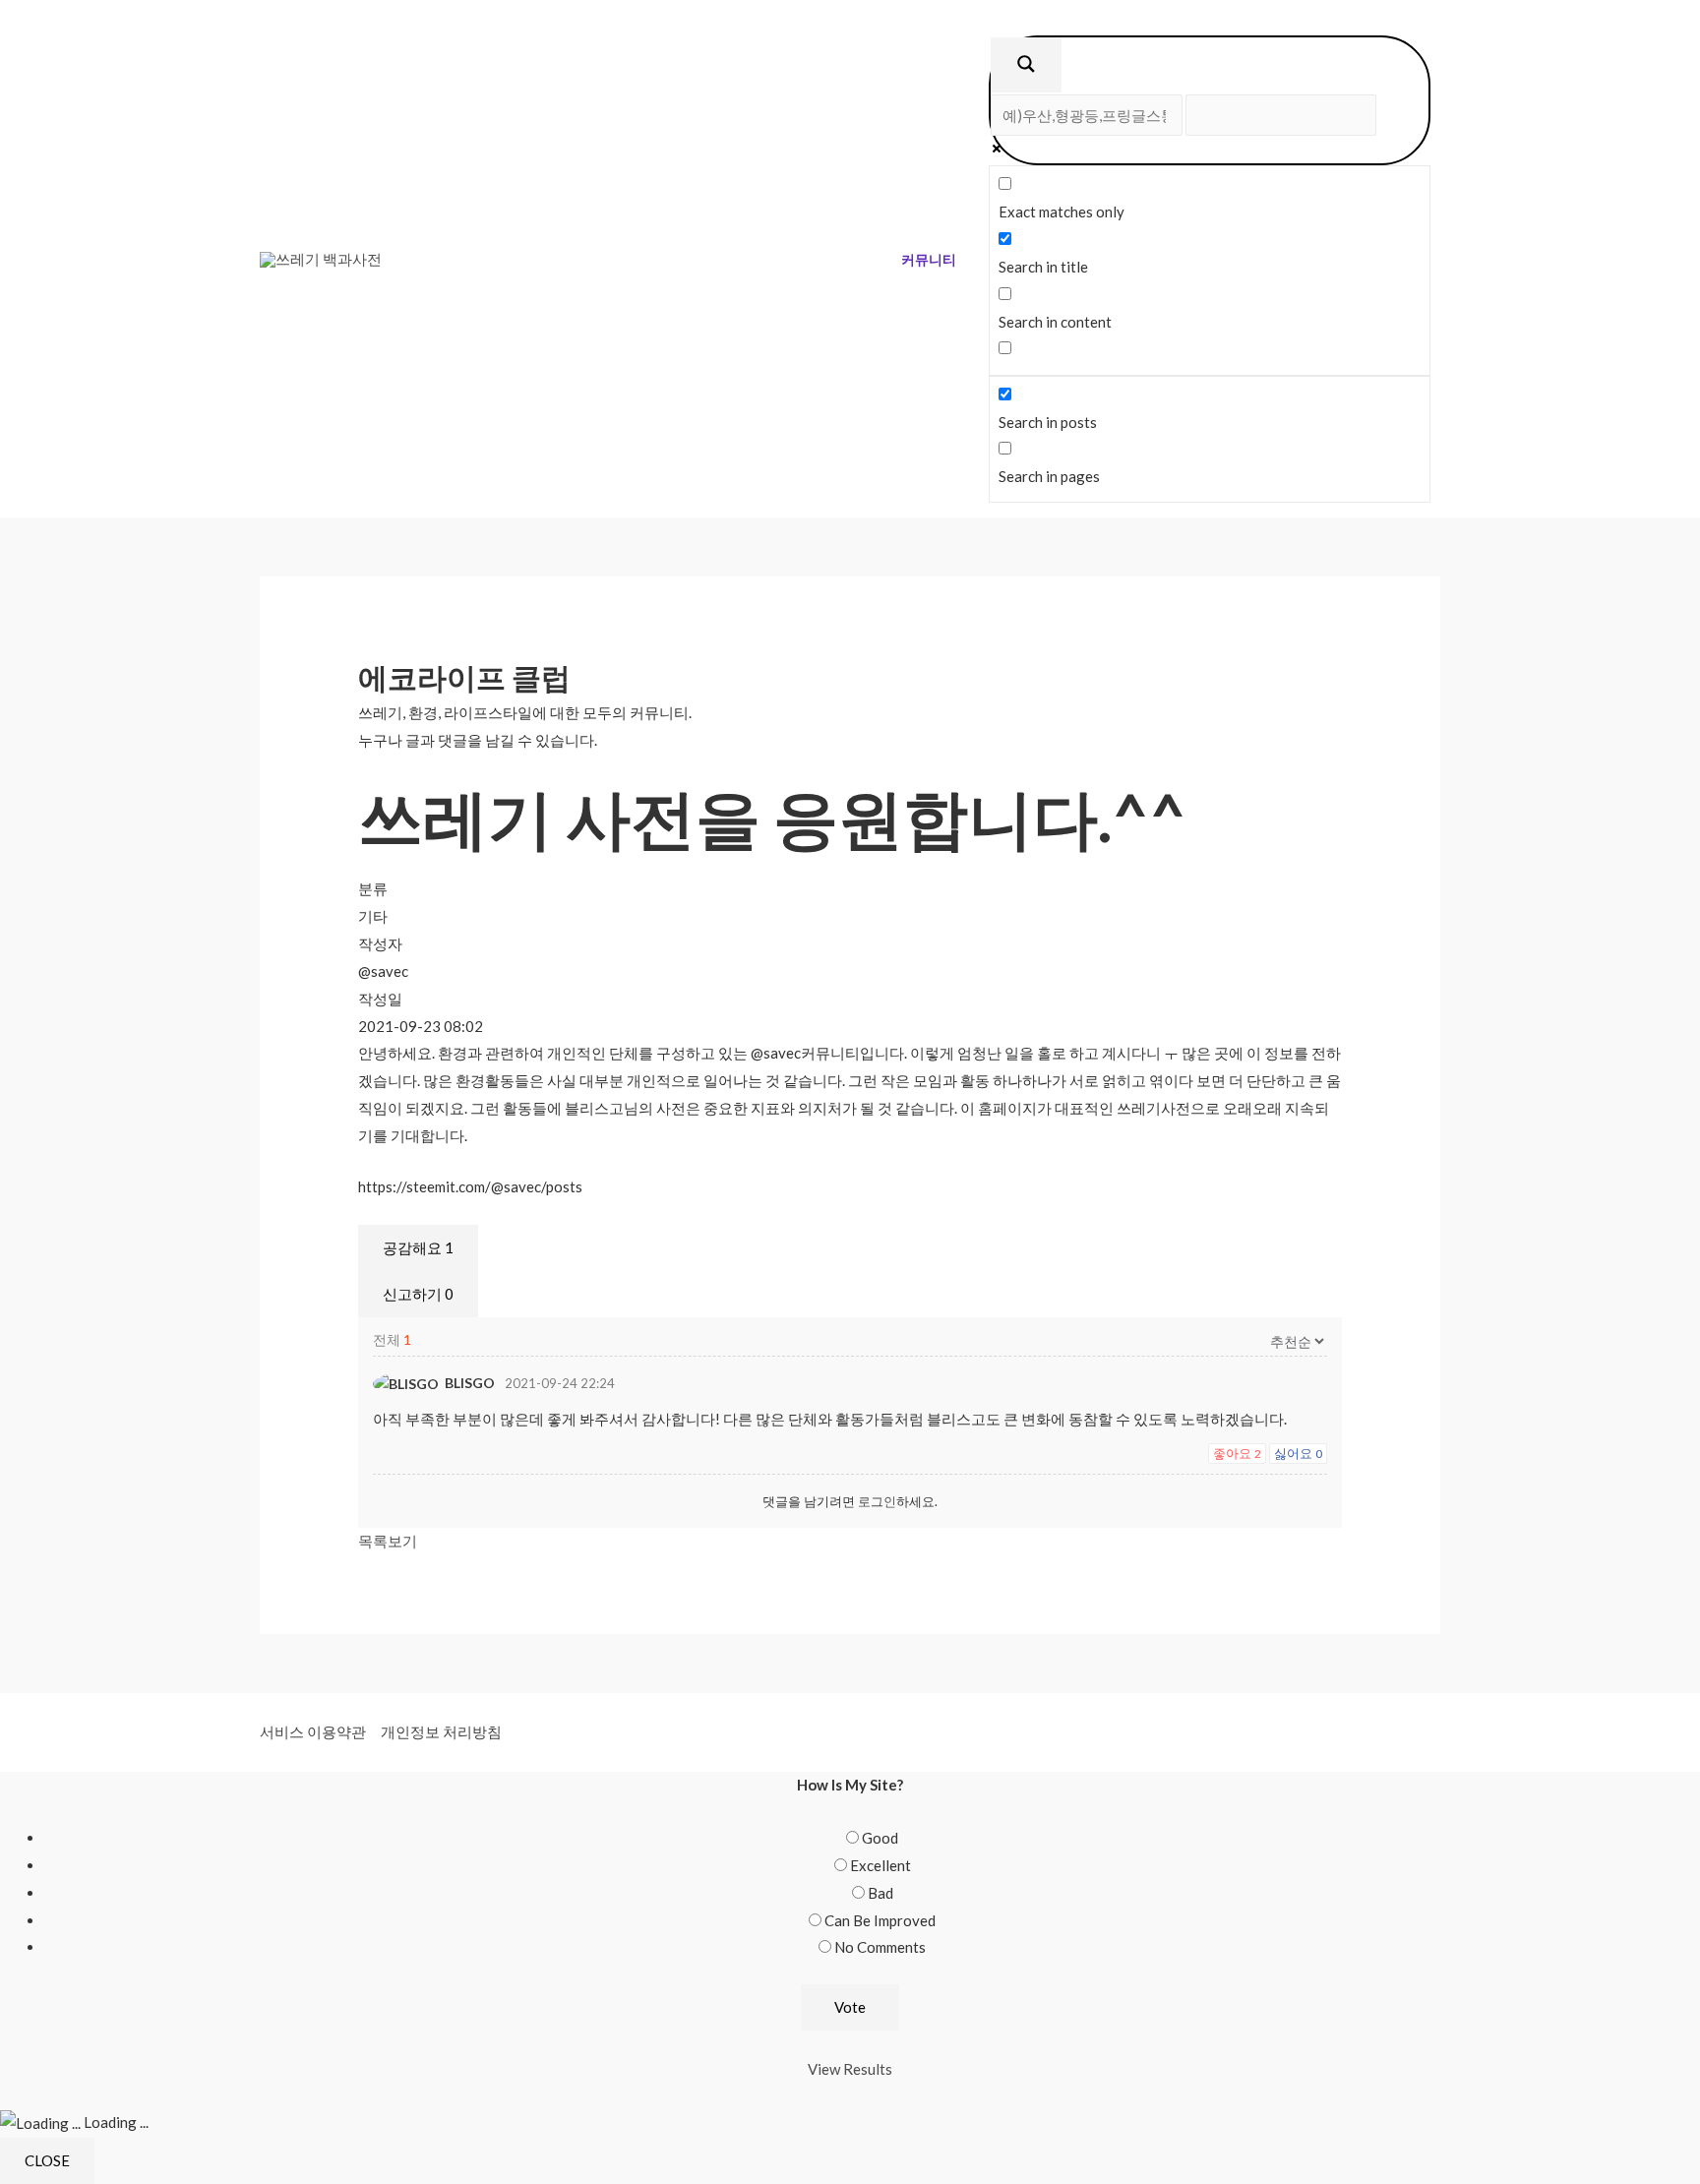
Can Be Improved (880, 1920)
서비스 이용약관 (313, 1731)
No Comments (880, 1947)
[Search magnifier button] (1026, 65)
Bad (880, 1893)
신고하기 (418, 1294)
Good (880, 1838)
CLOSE (47, 2160)
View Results (850, 2069)
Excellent (880, 1865)
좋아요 (1237, 1453)
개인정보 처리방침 (441, 1731)
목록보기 (388, 1541)
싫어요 (1298, 1453)
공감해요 (418, 1247)
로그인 (877, 1501)
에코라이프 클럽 (464, 677)
